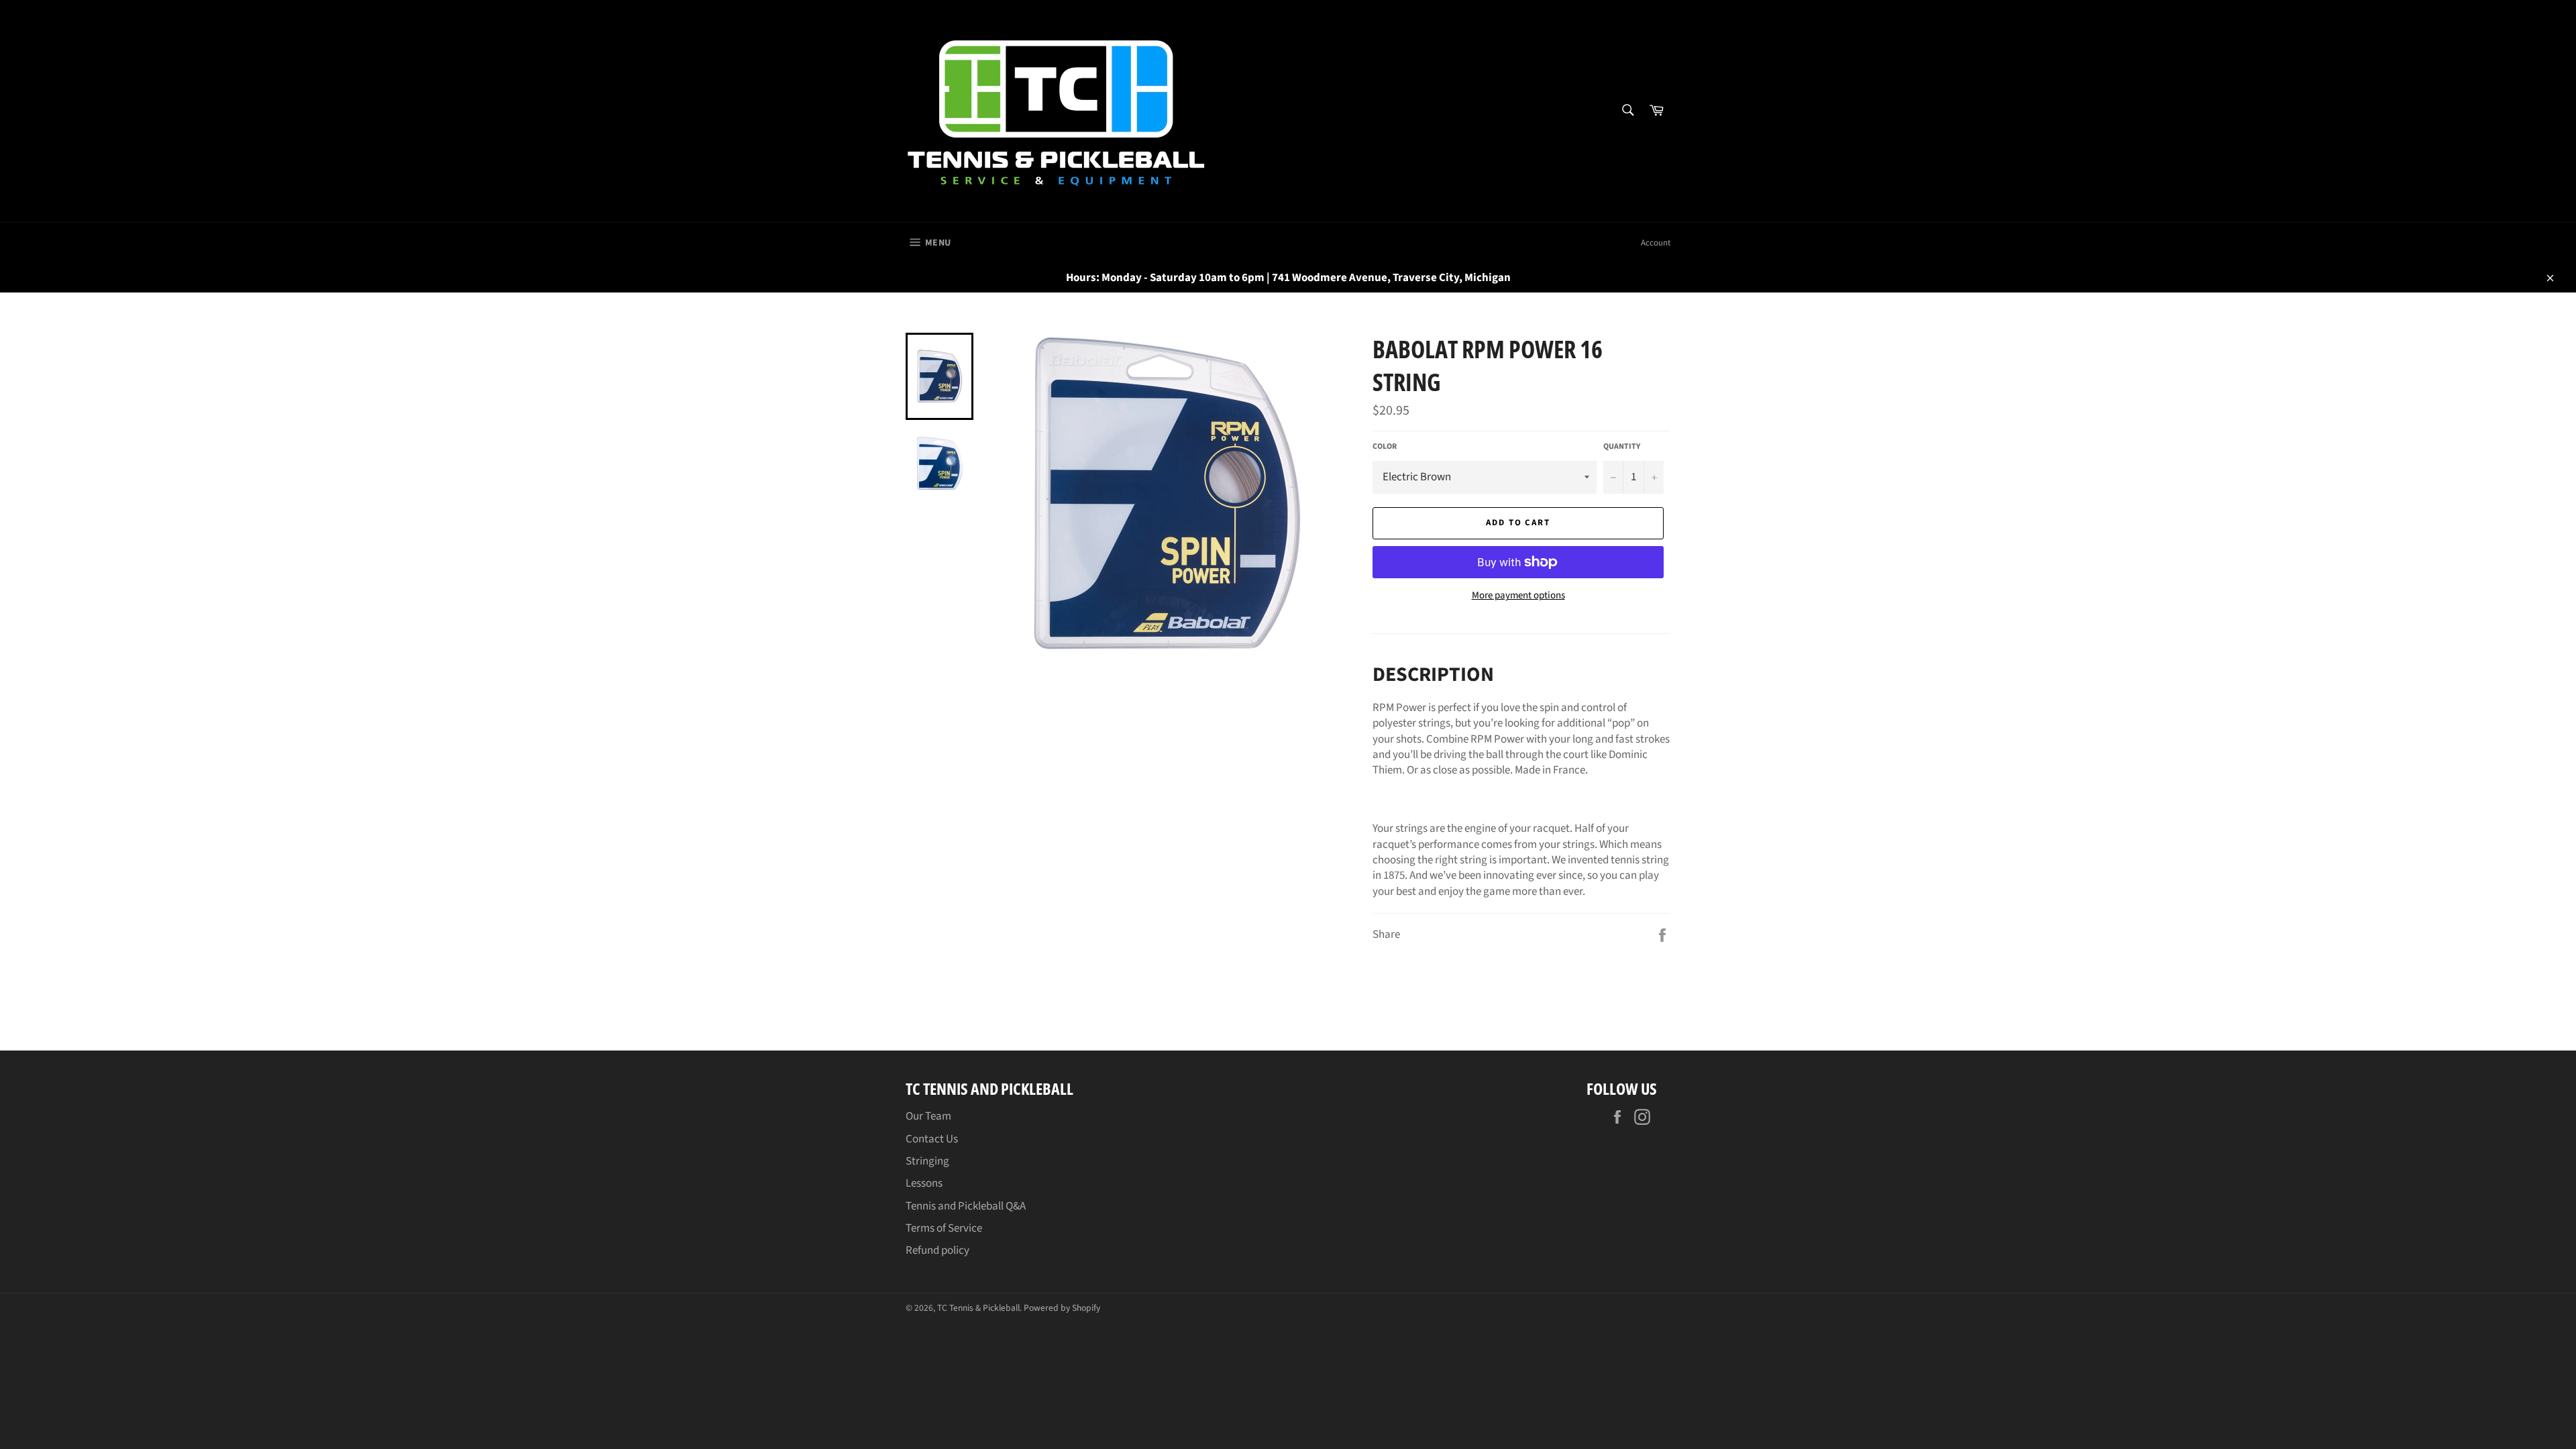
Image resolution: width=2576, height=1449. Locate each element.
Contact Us (932, 1139)
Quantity (1622, 447)
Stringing (927, 1161)
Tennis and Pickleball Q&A (966, 1206)
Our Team (928, 1116)
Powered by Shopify (1062, 1308)
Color (1385, 447)
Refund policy (937, 1250)
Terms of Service (944, 1228)
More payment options (1518, 596)
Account (1656, 243)
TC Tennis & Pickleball (978, 1308)
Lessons (924, 1183)
